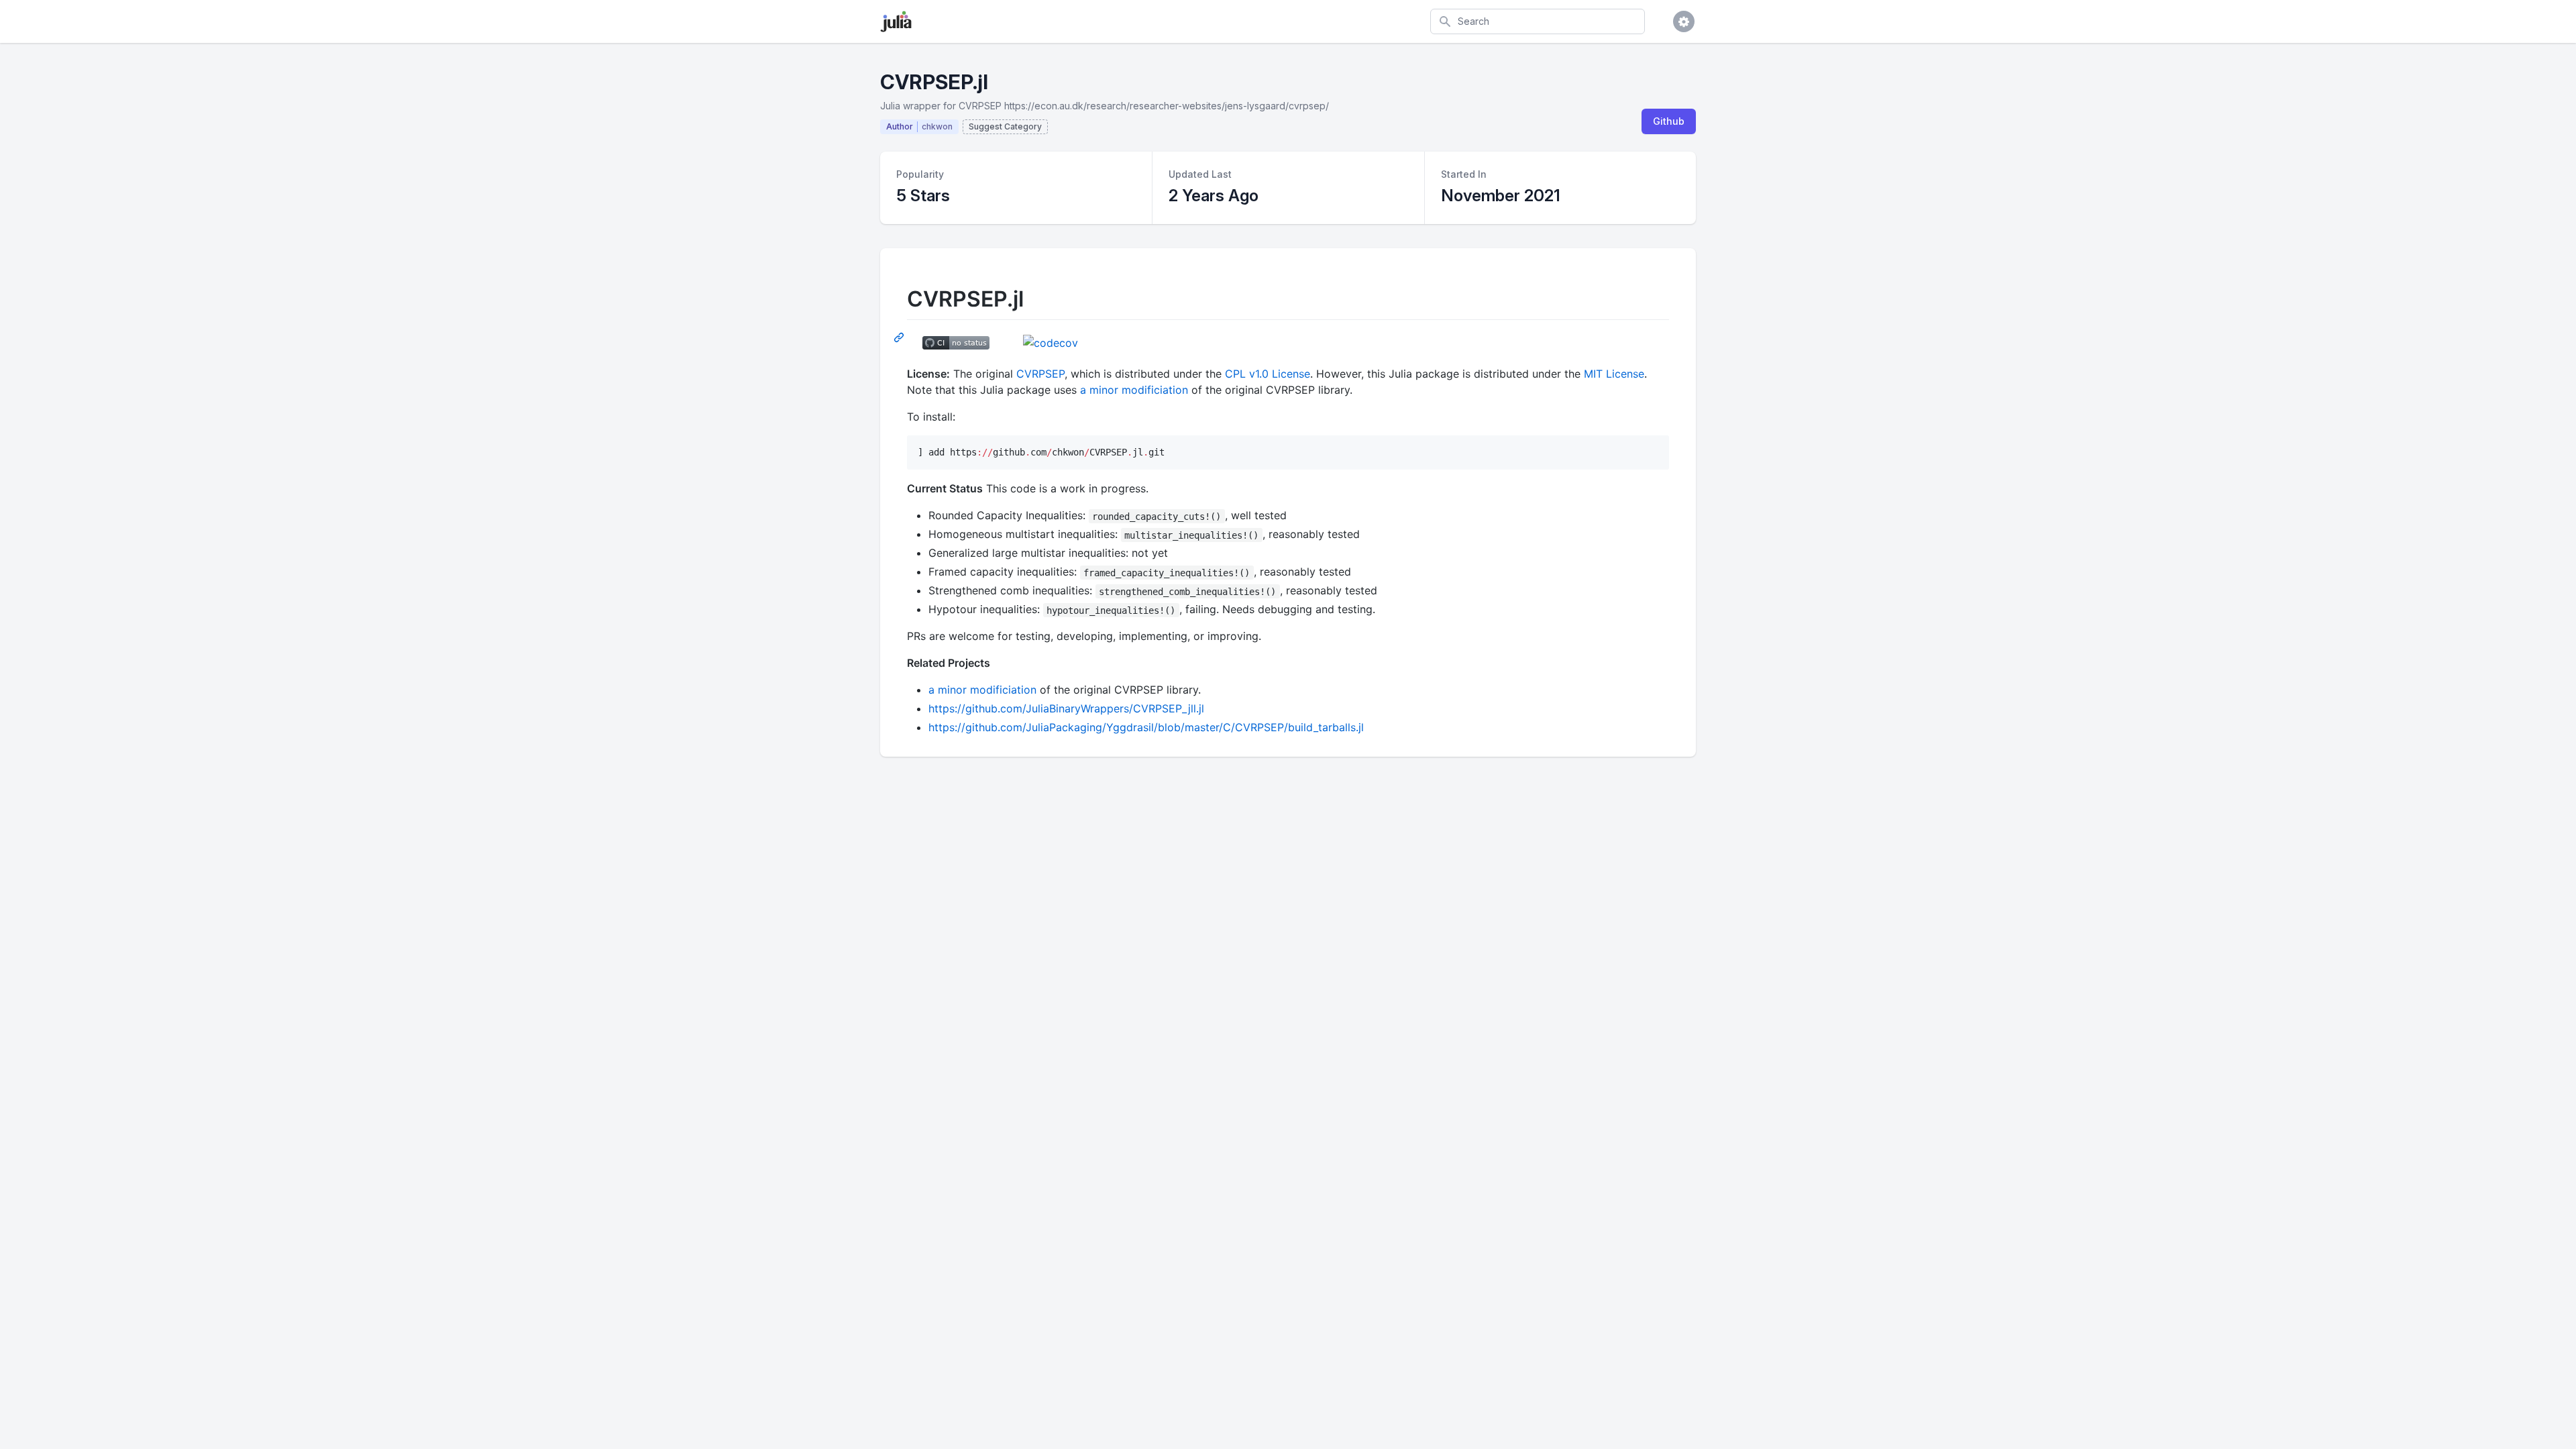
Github (1669, 121)
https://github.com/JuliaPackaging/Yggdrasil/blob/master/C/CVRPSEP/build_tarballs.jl (1146, 727)
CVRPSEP (1040, 374)
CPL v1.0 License (1268, 374)
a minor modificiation (1134, 390)
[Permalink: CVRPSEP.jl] (900, 337)
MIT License (1614, 374)
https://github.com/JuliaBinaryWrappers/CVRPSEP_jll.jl (1066, 708)
